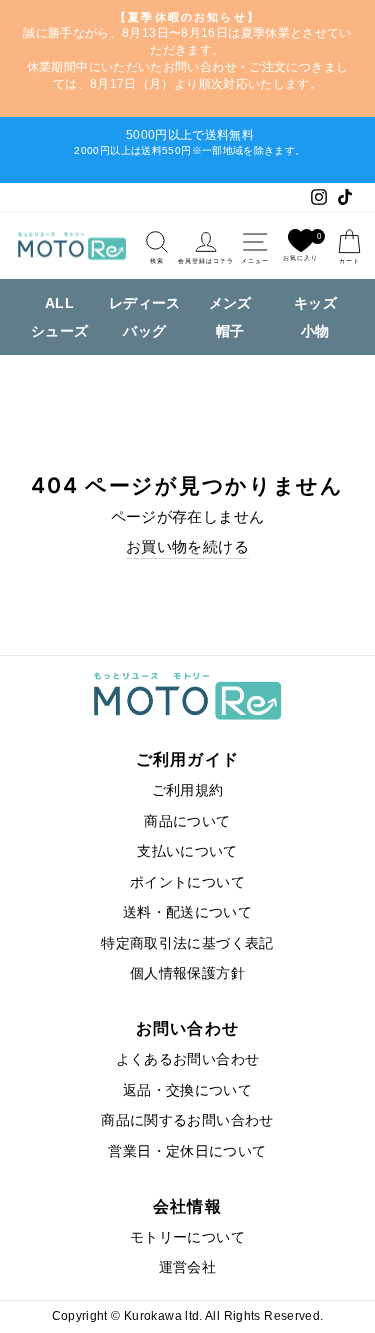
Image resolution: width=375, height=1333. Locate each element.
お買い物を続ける (187, 547)
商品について (187, 821)
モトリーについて (187, 1237)
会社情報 (187, 1206)
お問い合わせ (188, 1028)
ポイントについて (187, 882)
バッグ (144, 331)
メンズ (230, 303)
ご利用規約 (188, 790)
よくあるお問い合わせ (188, 1059)
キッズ (315, 303)
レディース (145, 303)
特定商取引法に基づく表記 (187, 943)
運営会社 (187, 1267)
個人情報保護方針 (187, 973)
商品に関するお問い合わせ (187, 1120)
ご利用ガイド (188, 759)
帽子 (230, 331)
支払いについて (187, 851)
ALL (59, 303)
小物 (315, 331)
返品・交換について (187, 1090)
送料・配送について (187, 912)
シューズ (59, 331)
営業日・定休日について (187, 1151)
